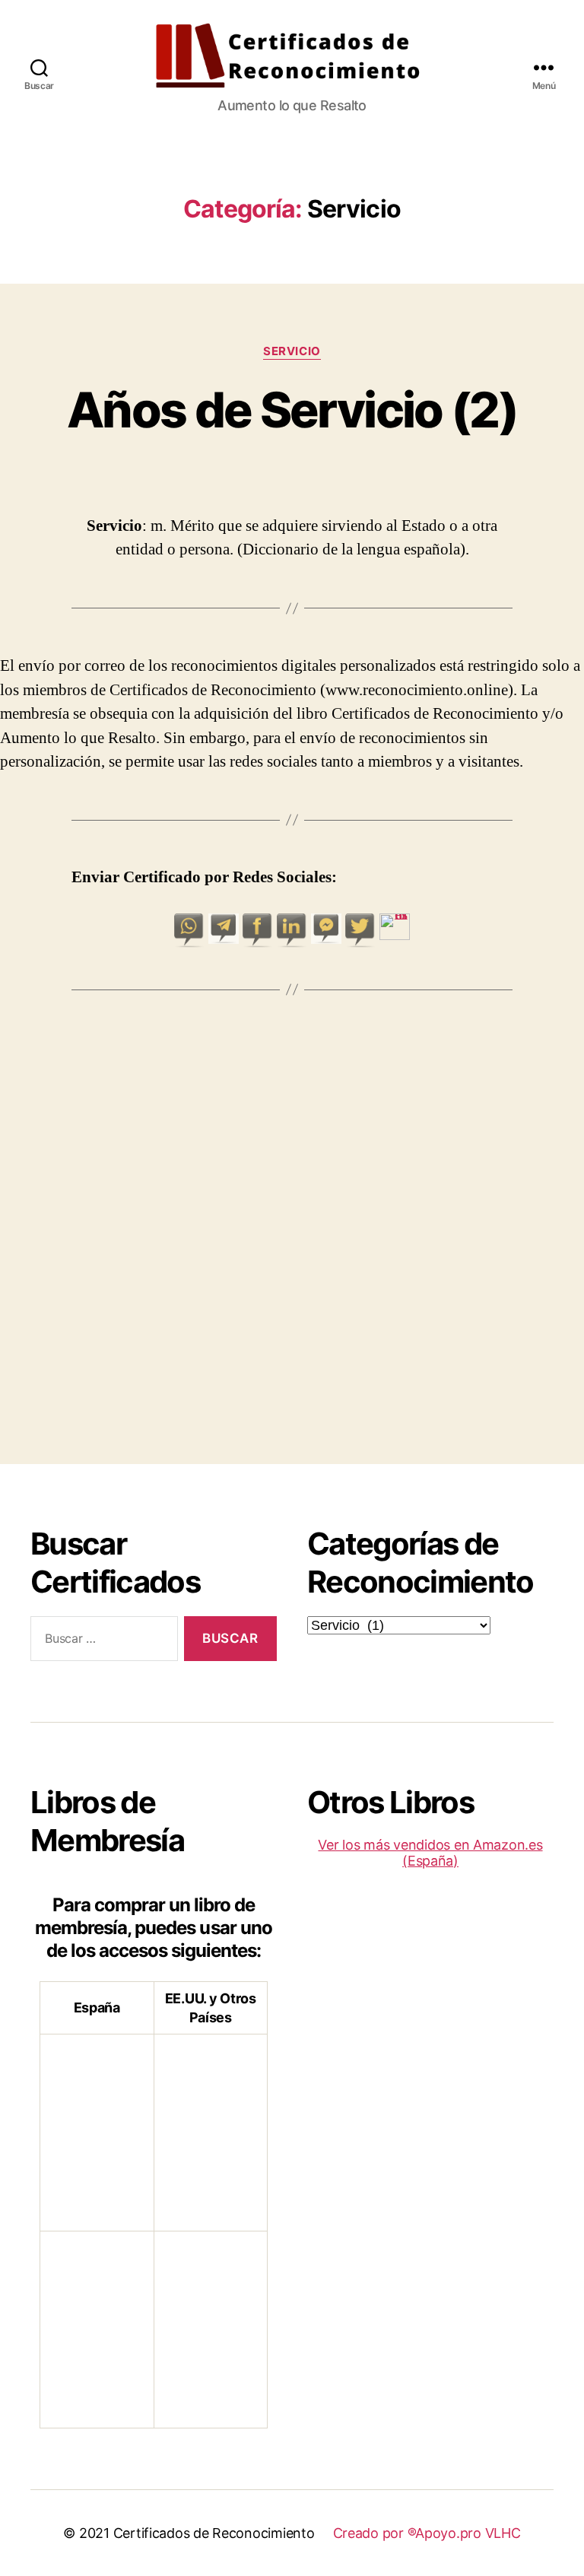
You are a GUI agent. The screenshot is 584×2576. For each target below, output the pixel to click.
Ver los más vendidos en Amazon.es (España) (430, 1853)
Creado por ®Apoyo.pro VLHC (427, 2533)
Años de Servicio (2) (292, 410)
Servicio (292, 351)
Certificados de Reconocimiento (214, 2533)
